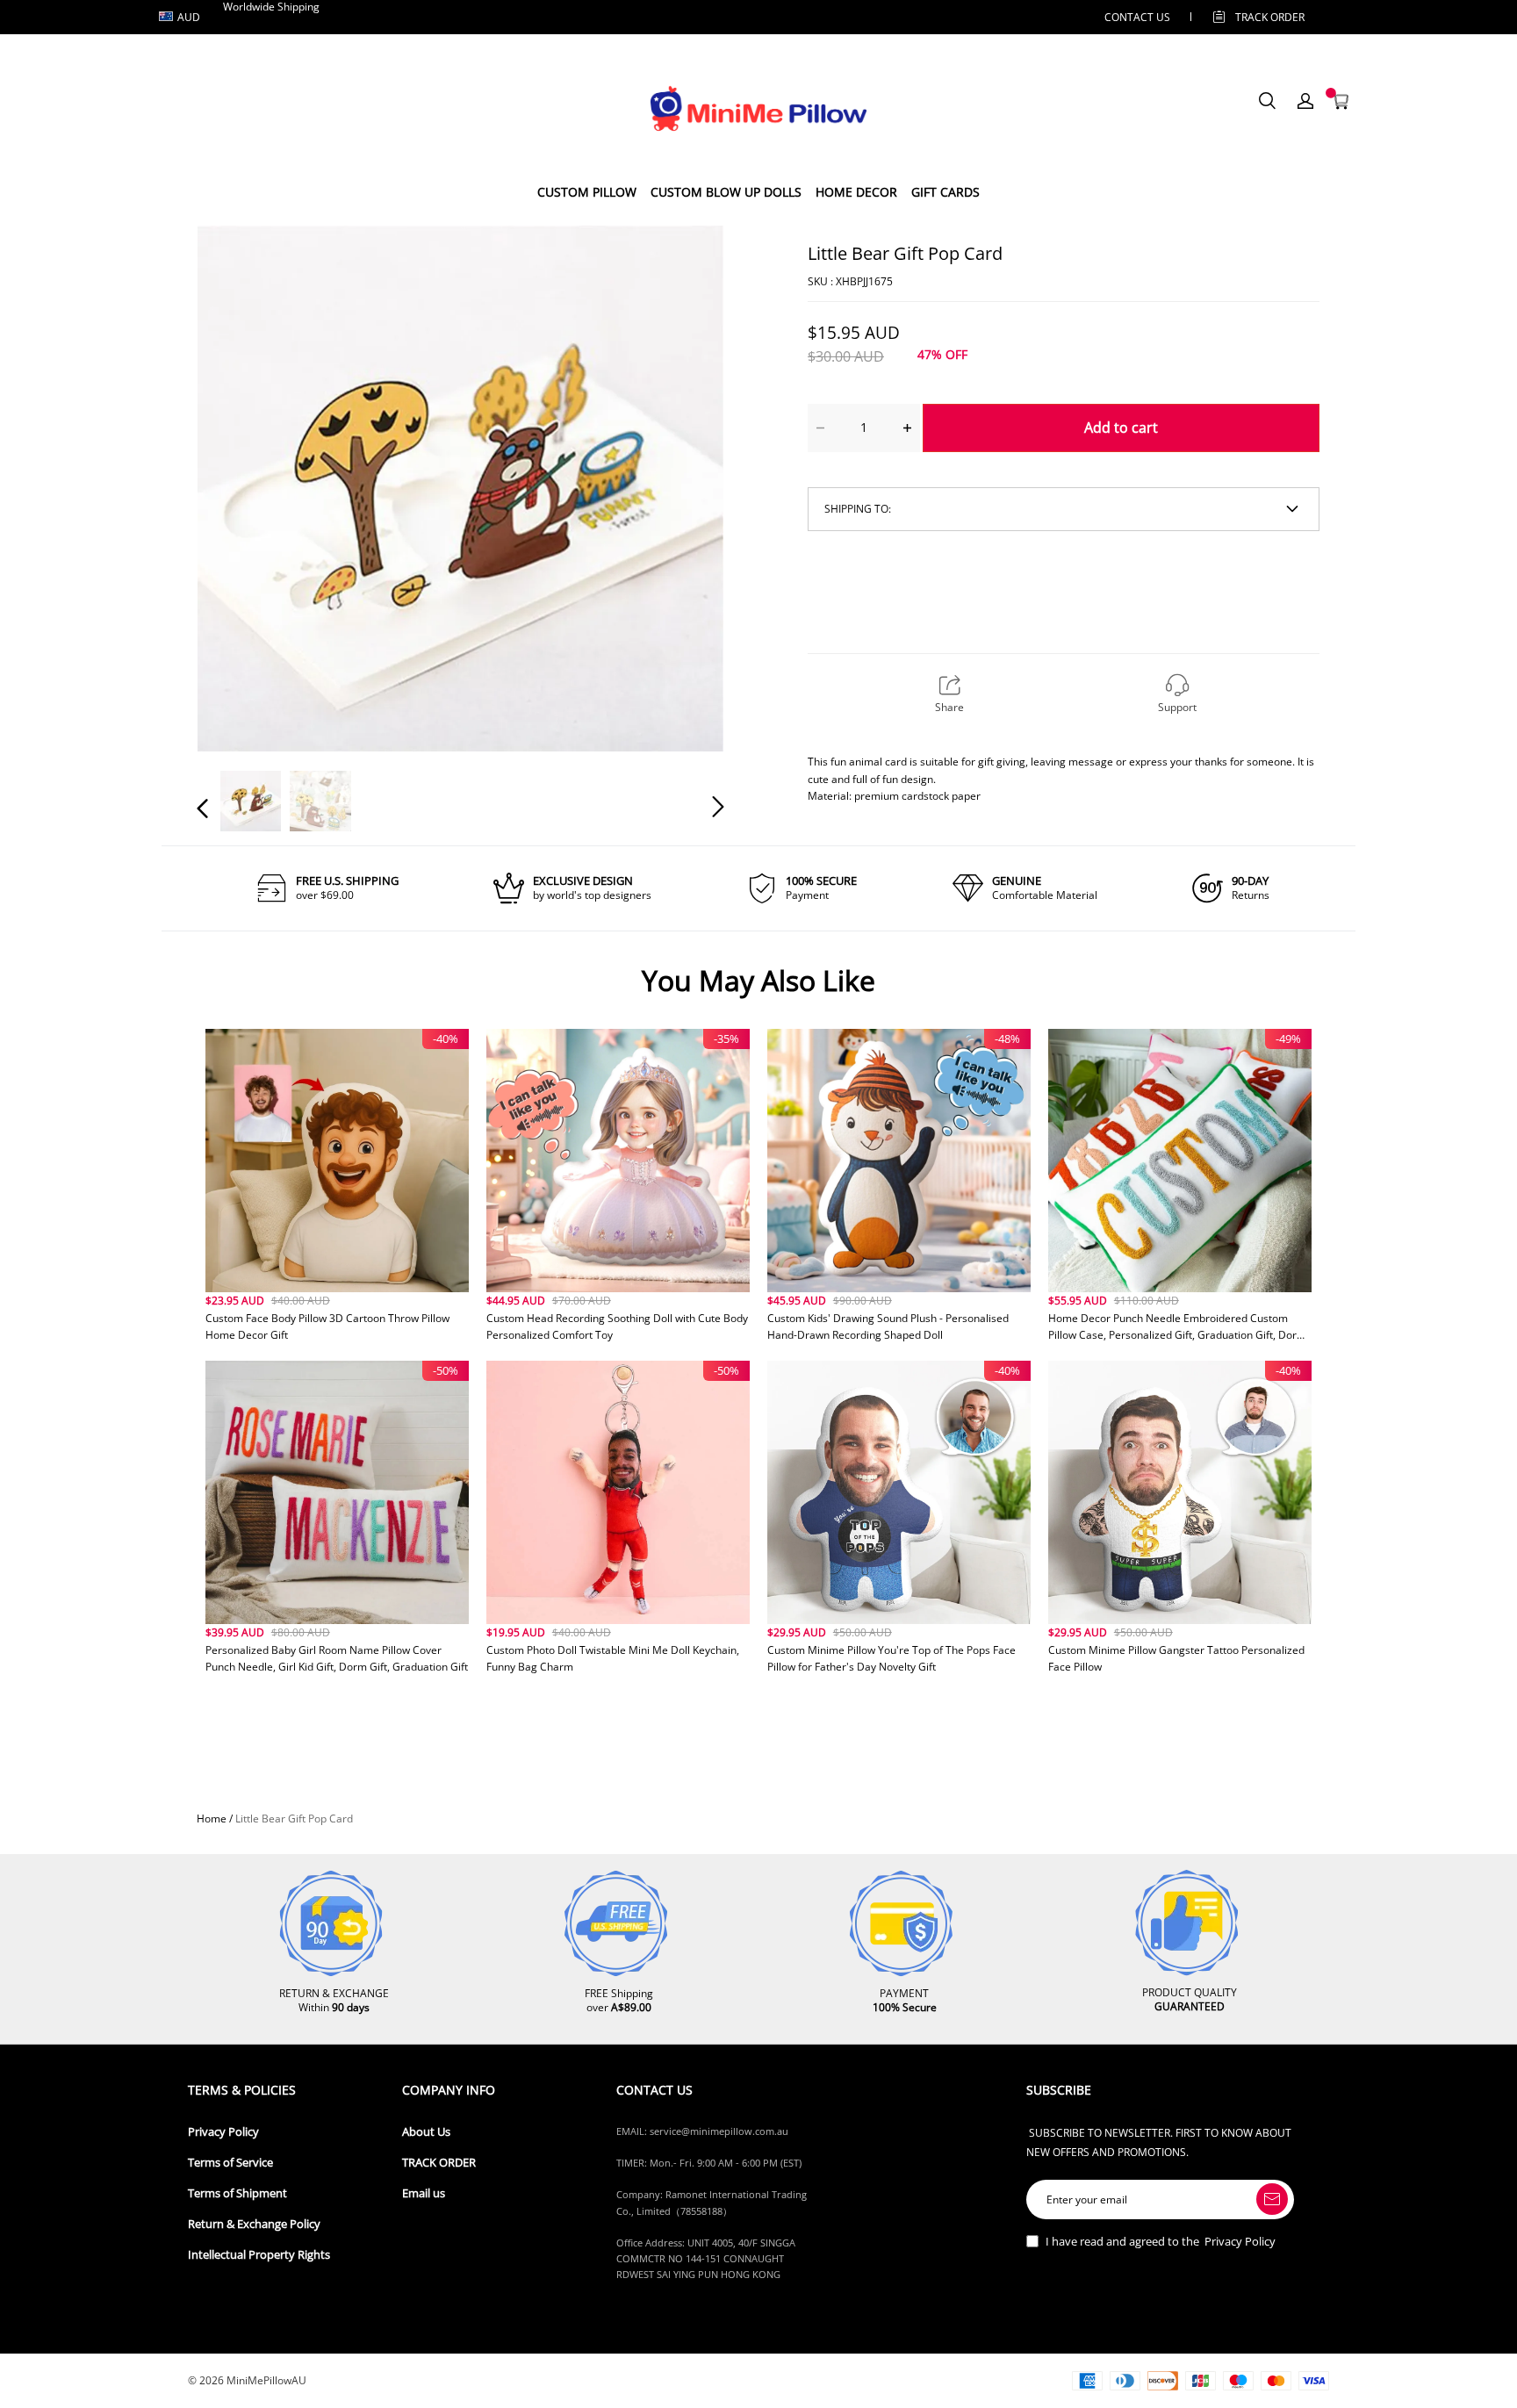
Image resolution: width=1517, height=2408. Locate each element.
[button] (238, 487)
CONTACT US (1137, 17)
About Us (426, 2132)
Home (212, 1819)
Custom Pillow (587, 192)
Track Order (1270, 17)
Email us (424, 2193)
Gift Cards (945, 192)
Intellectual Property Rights (259, 2255)
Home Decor (856, 192)
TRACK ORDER (439, 2163)
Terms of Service (230, 2163)
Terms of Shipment (237, 2193)
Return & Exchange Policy (254, 2224)
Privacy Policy (223, 2132)
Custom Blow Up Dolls (726, 192)
